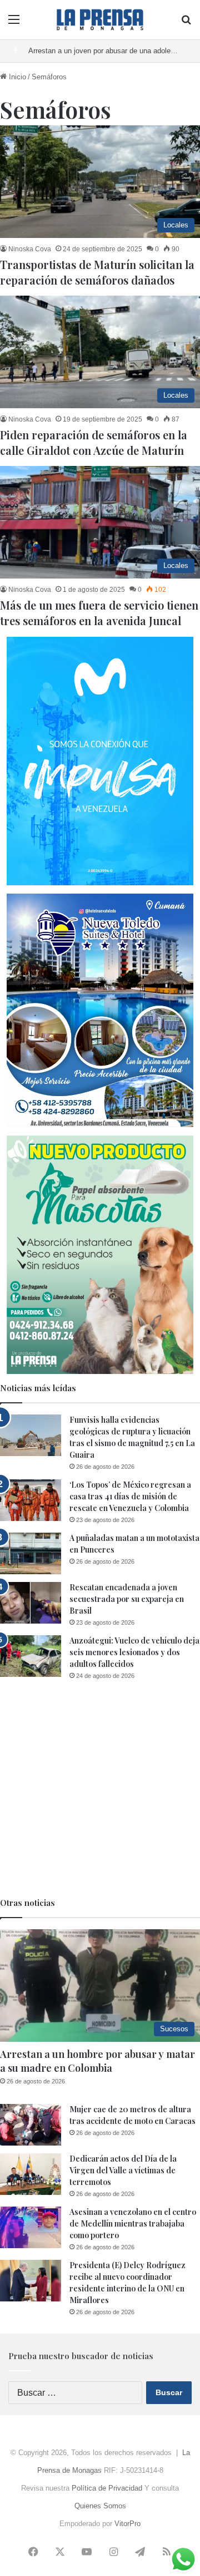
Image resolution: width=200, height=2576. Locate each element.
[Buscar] (186, 24)
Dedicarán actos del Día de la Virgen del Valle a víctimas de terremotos (123, 2170)
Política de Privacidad (107, 2488)
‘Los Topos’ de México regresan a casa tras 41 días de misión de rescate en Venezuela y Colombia (130, 1496)
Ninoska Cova (30, 249)
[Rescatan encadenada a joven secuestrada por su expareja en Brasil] (31, 1603)
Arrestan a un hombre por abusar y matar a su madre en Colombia (97, 2061)
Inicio (16, 77)
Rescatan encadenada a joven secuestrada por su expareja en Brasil (127, 1599)
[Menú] (14, 24)
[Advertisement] (100, 1789)
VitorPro (127, 2524)
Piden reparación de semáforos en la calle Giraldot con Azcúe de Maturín (94, 442)
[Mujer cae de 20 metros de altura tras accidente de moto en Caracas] (31, 2125)
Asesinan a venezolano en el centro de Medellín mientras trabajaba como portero (133, 2223)
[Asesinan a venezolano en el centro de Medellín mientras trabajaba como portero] (31, 2227)
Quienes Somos (100, 2506)
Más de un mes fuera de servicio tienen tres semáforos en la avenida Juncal (99, 613)
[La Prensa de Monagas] (100, 20)
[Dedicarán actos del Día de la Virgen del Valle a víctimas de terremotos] (31, 2174)
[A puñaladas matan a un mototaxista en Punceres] (31, 1553)
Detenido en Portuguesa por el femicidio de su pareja (113, 51)
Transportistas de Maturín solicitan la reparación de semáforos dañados (97, 272)
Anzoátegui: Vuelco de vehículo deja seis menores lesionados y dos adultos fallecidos (134, 1652)
